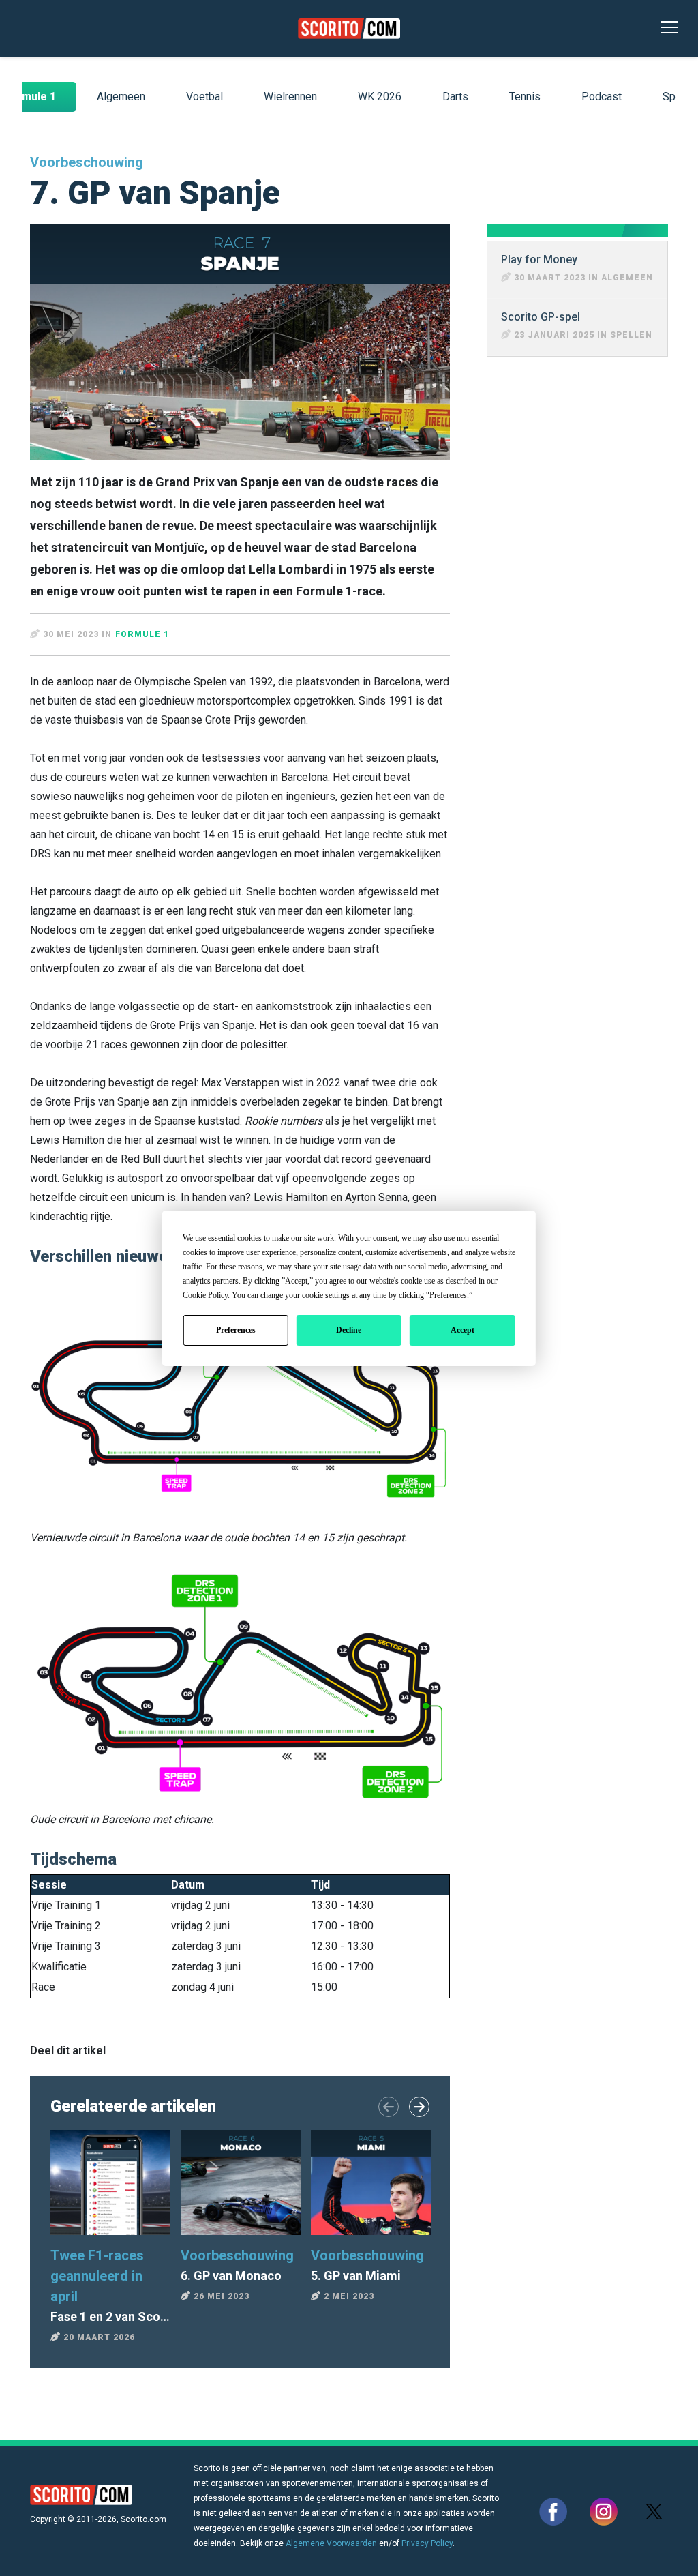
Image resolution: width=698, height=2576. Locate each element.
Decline (349, 1330)
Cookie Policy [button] (205, 1295)
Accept (462, 1330)
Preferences (236, 1330)
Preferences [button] (448, 1295)
